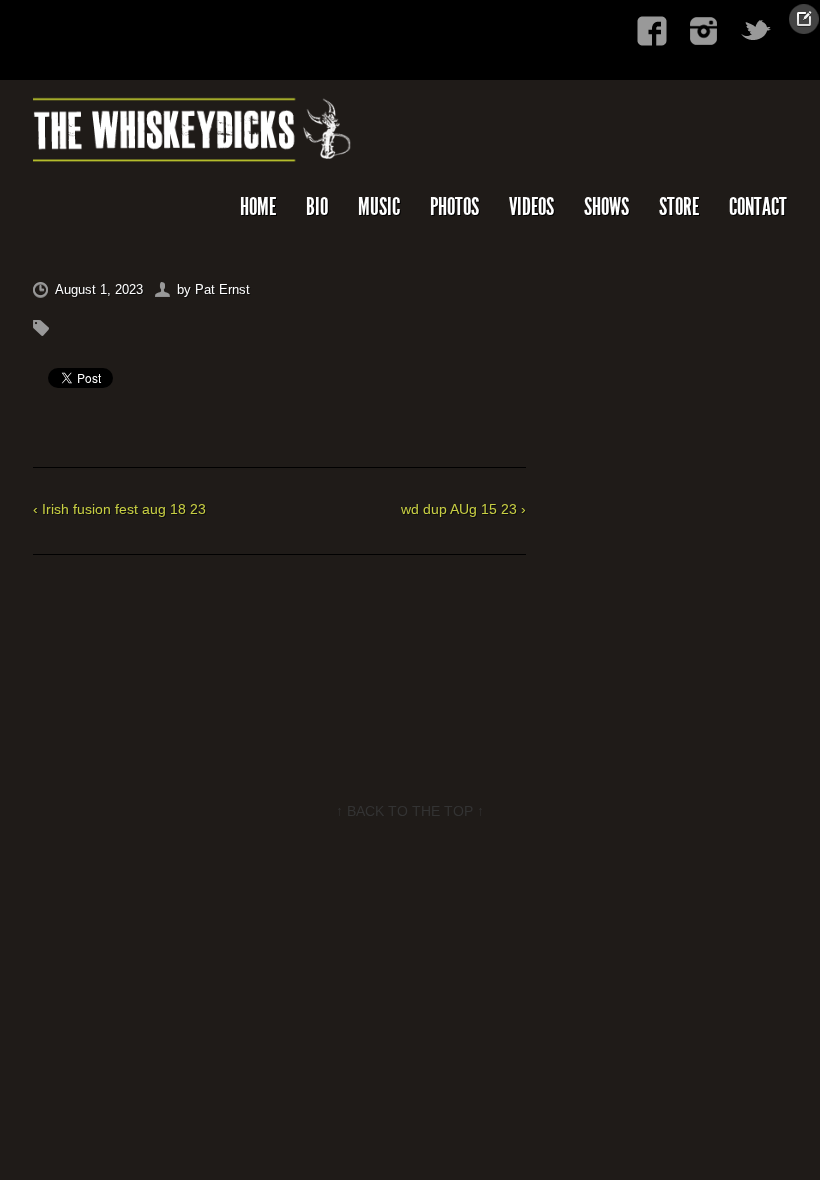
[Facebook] (652, 31)
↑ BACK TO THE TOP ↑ (410, 811)
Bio (317, 207)
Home (258, 207)
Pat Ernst (222, 289)
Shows (606, 207)
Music (379, 207)
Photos (454, 207)
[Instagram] (704, 31)
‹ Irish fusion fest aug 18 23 (119, 509)
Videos (531, 207)
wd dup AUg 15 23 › (463, 509)
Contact (758, 207)
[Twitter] (756, 31)
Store (679, 207)
